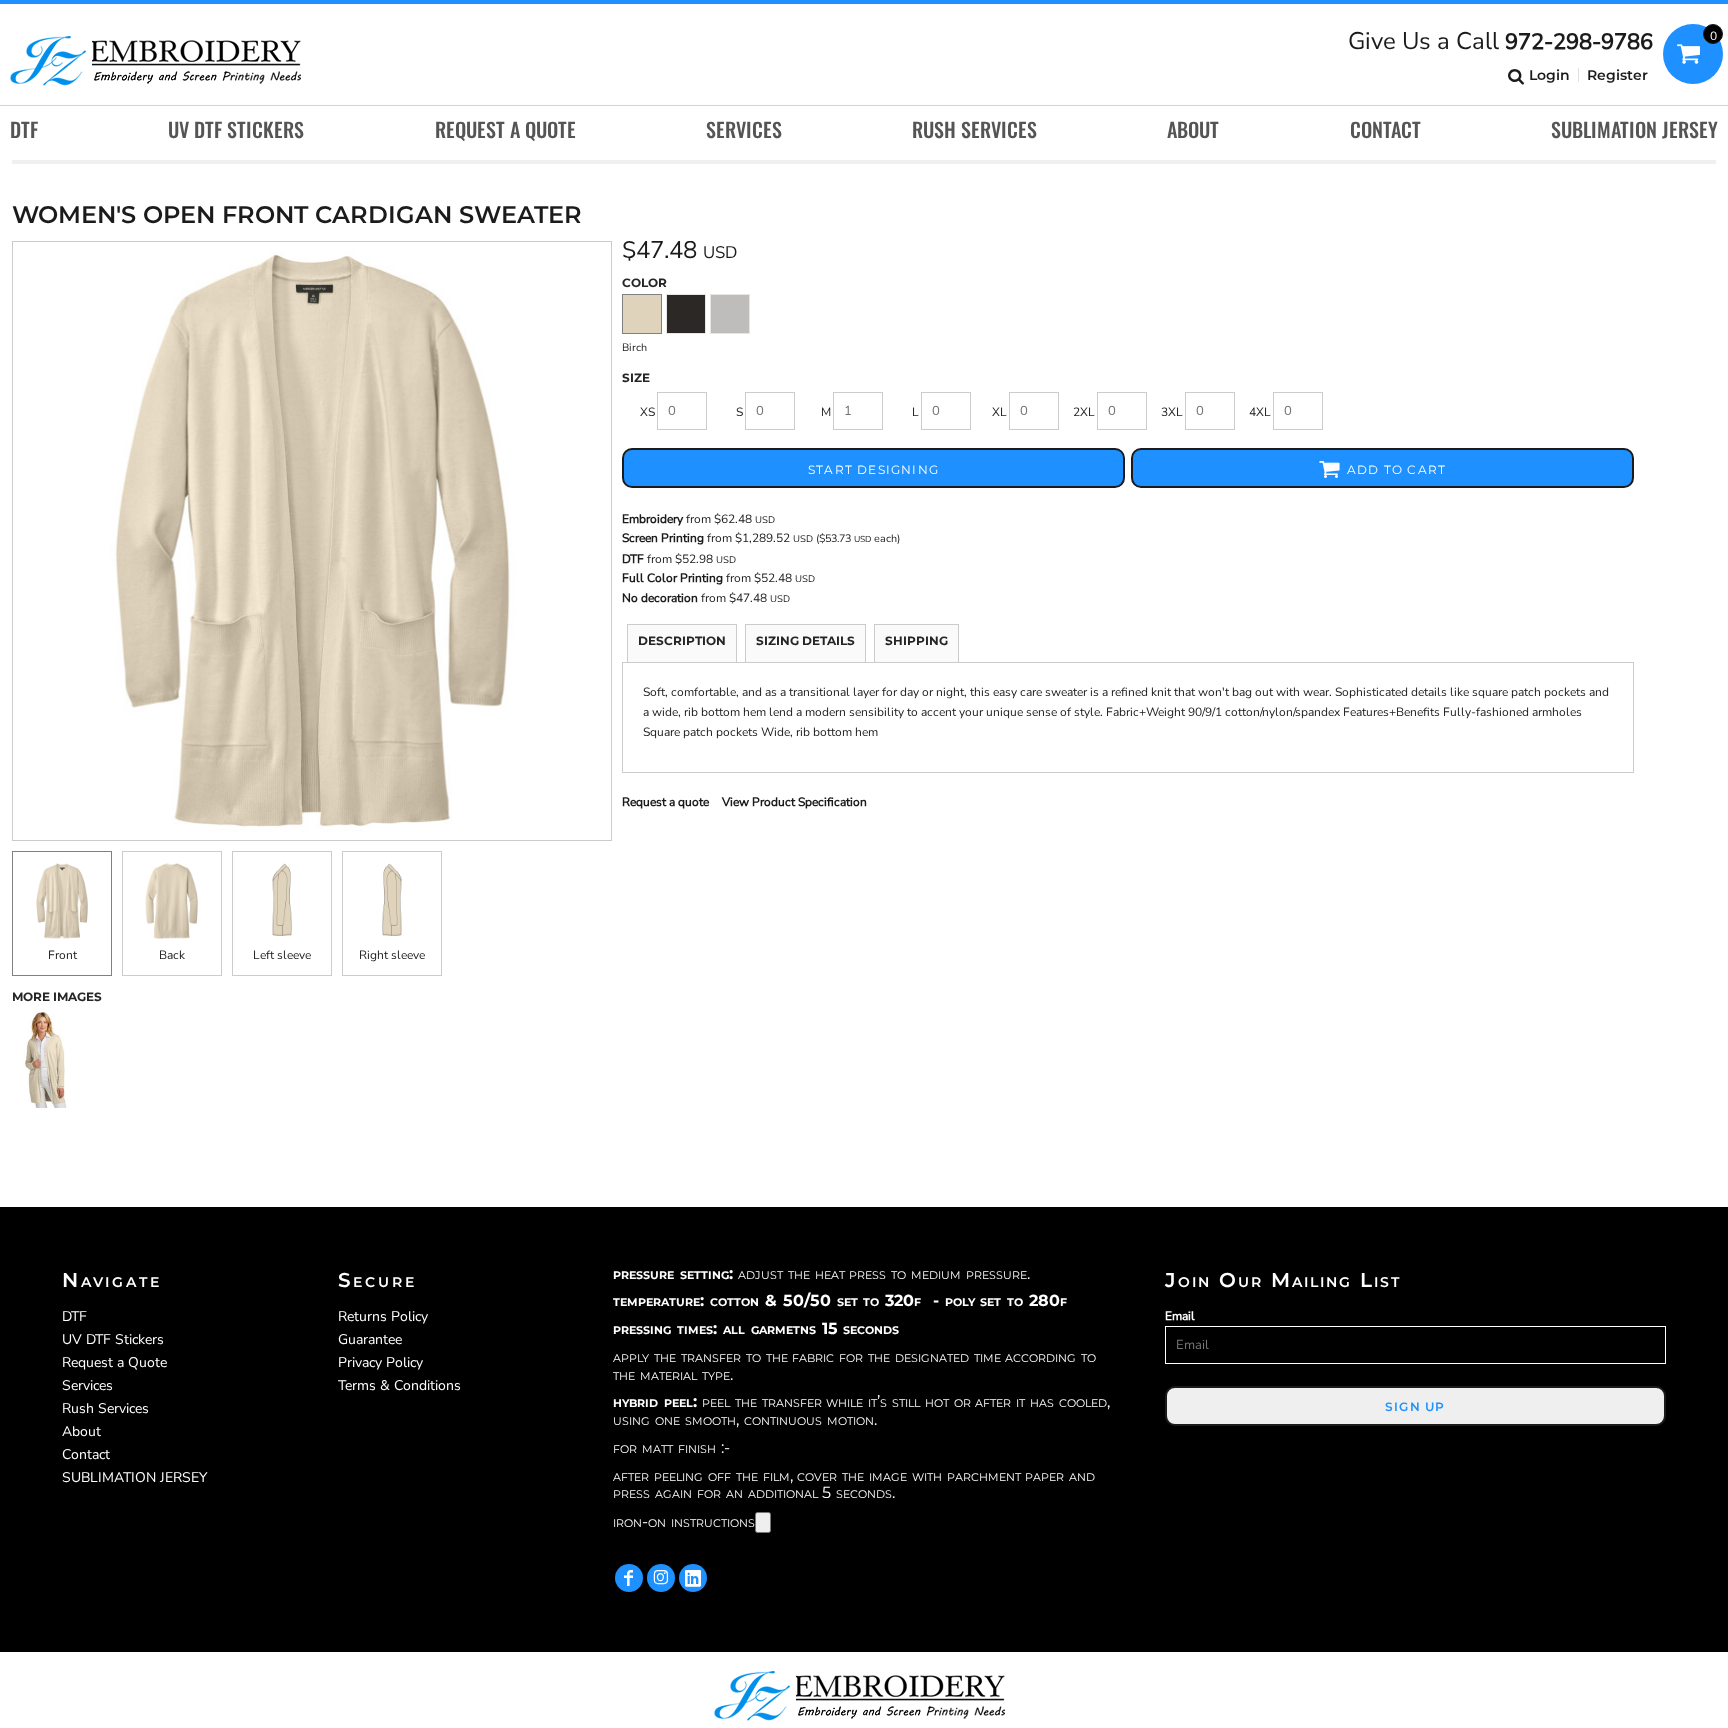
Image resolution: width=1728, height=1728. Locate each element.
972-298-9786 (1579, 42)
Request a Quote (114, 1362)
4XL (1260, 412)
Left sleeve (282, 955)
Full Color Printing (672, 578)
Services (87, 1385)
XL (999, 412)
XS (647, 412)
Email (1180, 1316)
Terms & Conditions (399, 1385)
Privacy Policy (380, 1362)
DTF (633, 559)
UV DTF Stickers (113, 1339)
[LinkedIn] (693, 1578)
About (81, 1431)
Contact (86, 1454)
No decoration (660, 598)
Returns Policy (383, 1316)
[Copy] (763, 1522)
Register (1617, 75)
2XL (1084, 412)
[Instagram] (661, 1578)
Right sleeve (392, 955)
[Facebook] (629, 1578)
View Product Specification (794, 802)
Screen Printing (663, 538)
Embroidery (652, 519)
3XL (1172, 412)
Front (62, 955)
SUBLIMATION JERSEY (134, 1477)
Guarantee (370, 1339)
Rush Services (105, 1408)
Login (1549, 75)
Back (172, 955)
